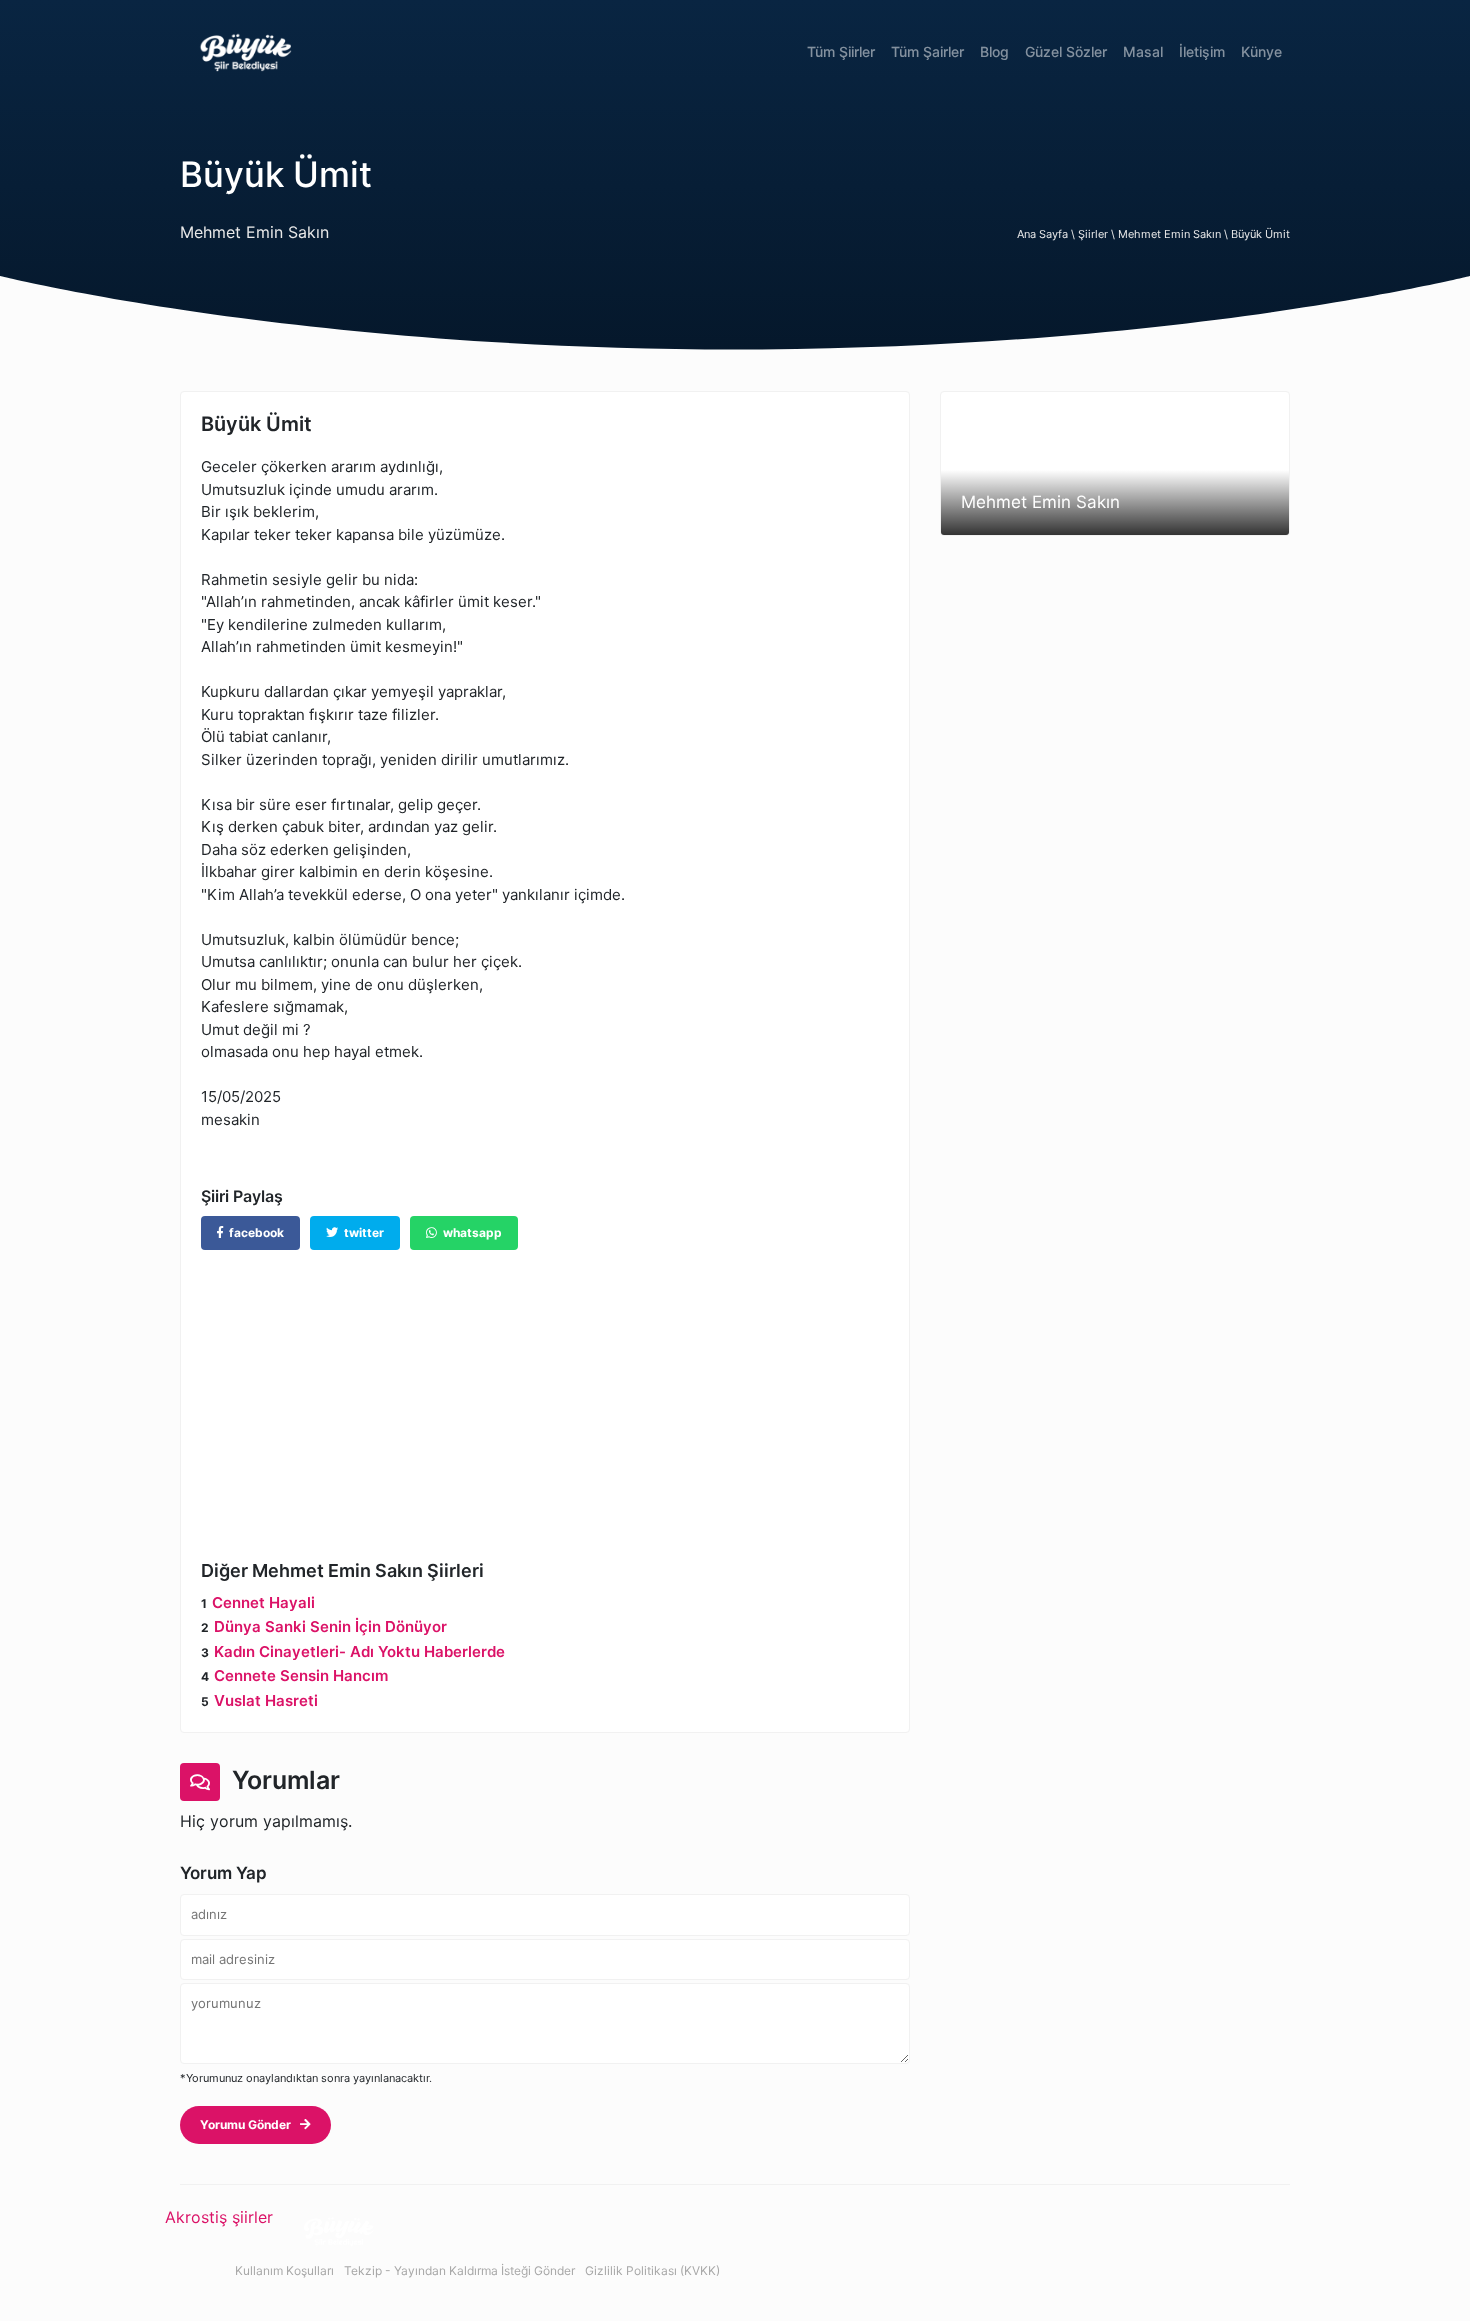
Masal (1143, 51)
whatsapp (469, 1232)
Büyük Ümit (1260, 234)
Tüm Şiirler (841, 51)
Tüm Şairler (927, 51)
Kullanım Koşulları (284, 2270)
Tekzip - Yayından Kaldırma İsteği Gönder (459, 2270)
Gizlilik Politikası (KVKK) (652, 2270)
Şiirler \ (1098, 234)
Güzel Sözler (1066, 51)
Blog (994, 51)
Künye (1261, 51)
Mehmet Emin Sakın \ (1174, 234)
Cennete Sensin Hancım (301, 1675)
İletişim (1202, 51)
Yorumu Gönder (250, 2124)
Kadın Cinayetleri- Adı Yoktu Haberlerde (359, 1651)
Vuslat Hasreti (266, 1700)
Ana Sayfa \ (1047, 234)
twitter (361, 1232)
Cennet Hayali (263, 1602)
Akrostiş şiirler (219, 2217)
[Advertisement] (545, 1390)
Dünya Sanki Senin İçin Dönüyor (330, 1626)
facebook (253, 1232)
